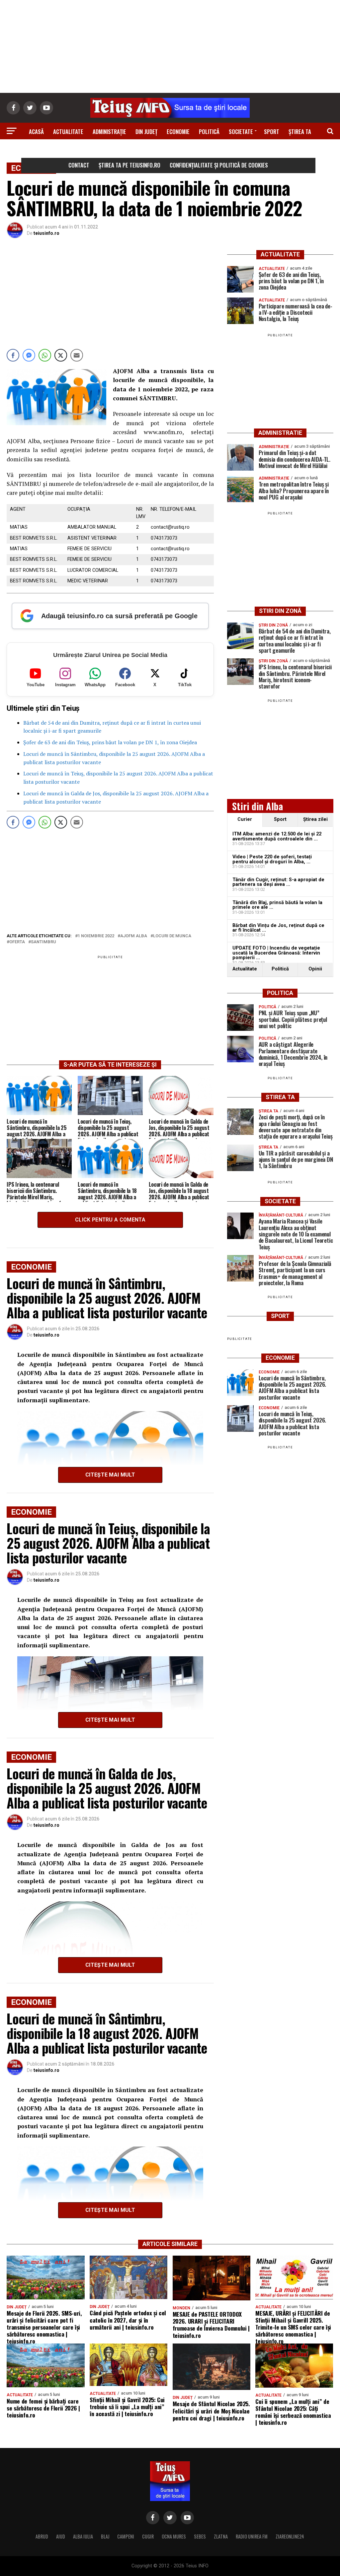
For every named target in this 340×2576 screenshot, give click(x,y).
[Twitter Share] (61, 355)
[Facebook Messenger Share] (29, 355)
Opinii (315, 969)
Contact (79, 165)
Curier (245, 819)
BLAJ (105, 2536)
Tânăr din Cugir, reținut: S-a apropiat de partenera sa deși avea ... (278, 882)
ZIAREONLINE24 (290, 2536)
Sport (272, 132)
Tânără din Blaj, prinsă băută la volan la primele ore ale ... (277, 905)
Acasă (36, 132)
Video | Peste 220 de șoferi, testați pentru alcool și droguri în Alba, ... (272, 859)
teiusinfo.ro (46, 233)
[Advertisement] (170, 46)
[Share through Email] (77, 355)
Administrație (109, 132)
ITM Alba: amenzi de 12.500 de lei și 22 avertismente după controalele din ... (277, 836)
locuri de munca (172, 936)
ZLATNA (221, 2536)
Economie (178, 132)
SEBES (200, 2536)
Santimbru (43, 942)
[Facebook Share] (13, 355)
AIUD (61, 2536)
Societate (241, 132)
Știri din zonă (170, 150)
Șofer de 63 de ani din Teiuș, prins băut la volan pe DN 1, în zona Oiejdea (110, 742)
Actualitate (68, 132)
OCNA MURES (174, 2536)
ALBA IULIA (83, 2536)
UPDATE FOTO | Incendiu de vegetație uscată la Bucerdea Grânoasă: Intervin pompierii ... (276, 953)
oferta (17, 942)
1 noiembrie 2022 (96, 936)
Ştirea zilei (315, 819)
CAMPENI (126, 2536)
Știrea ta (300, 132)
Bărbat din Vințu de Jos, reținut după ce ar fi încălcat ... (278, 928)
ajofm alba (134, 936)
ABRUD (42, 2536)
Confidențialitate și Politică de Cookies (219, 165)
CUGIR (148, 2536)
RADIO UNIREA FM (252, 2536)
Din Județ (146, 132)
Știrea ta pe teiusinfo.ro (129, 165)
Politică (209, 132)
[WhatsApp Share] (45, 355)
